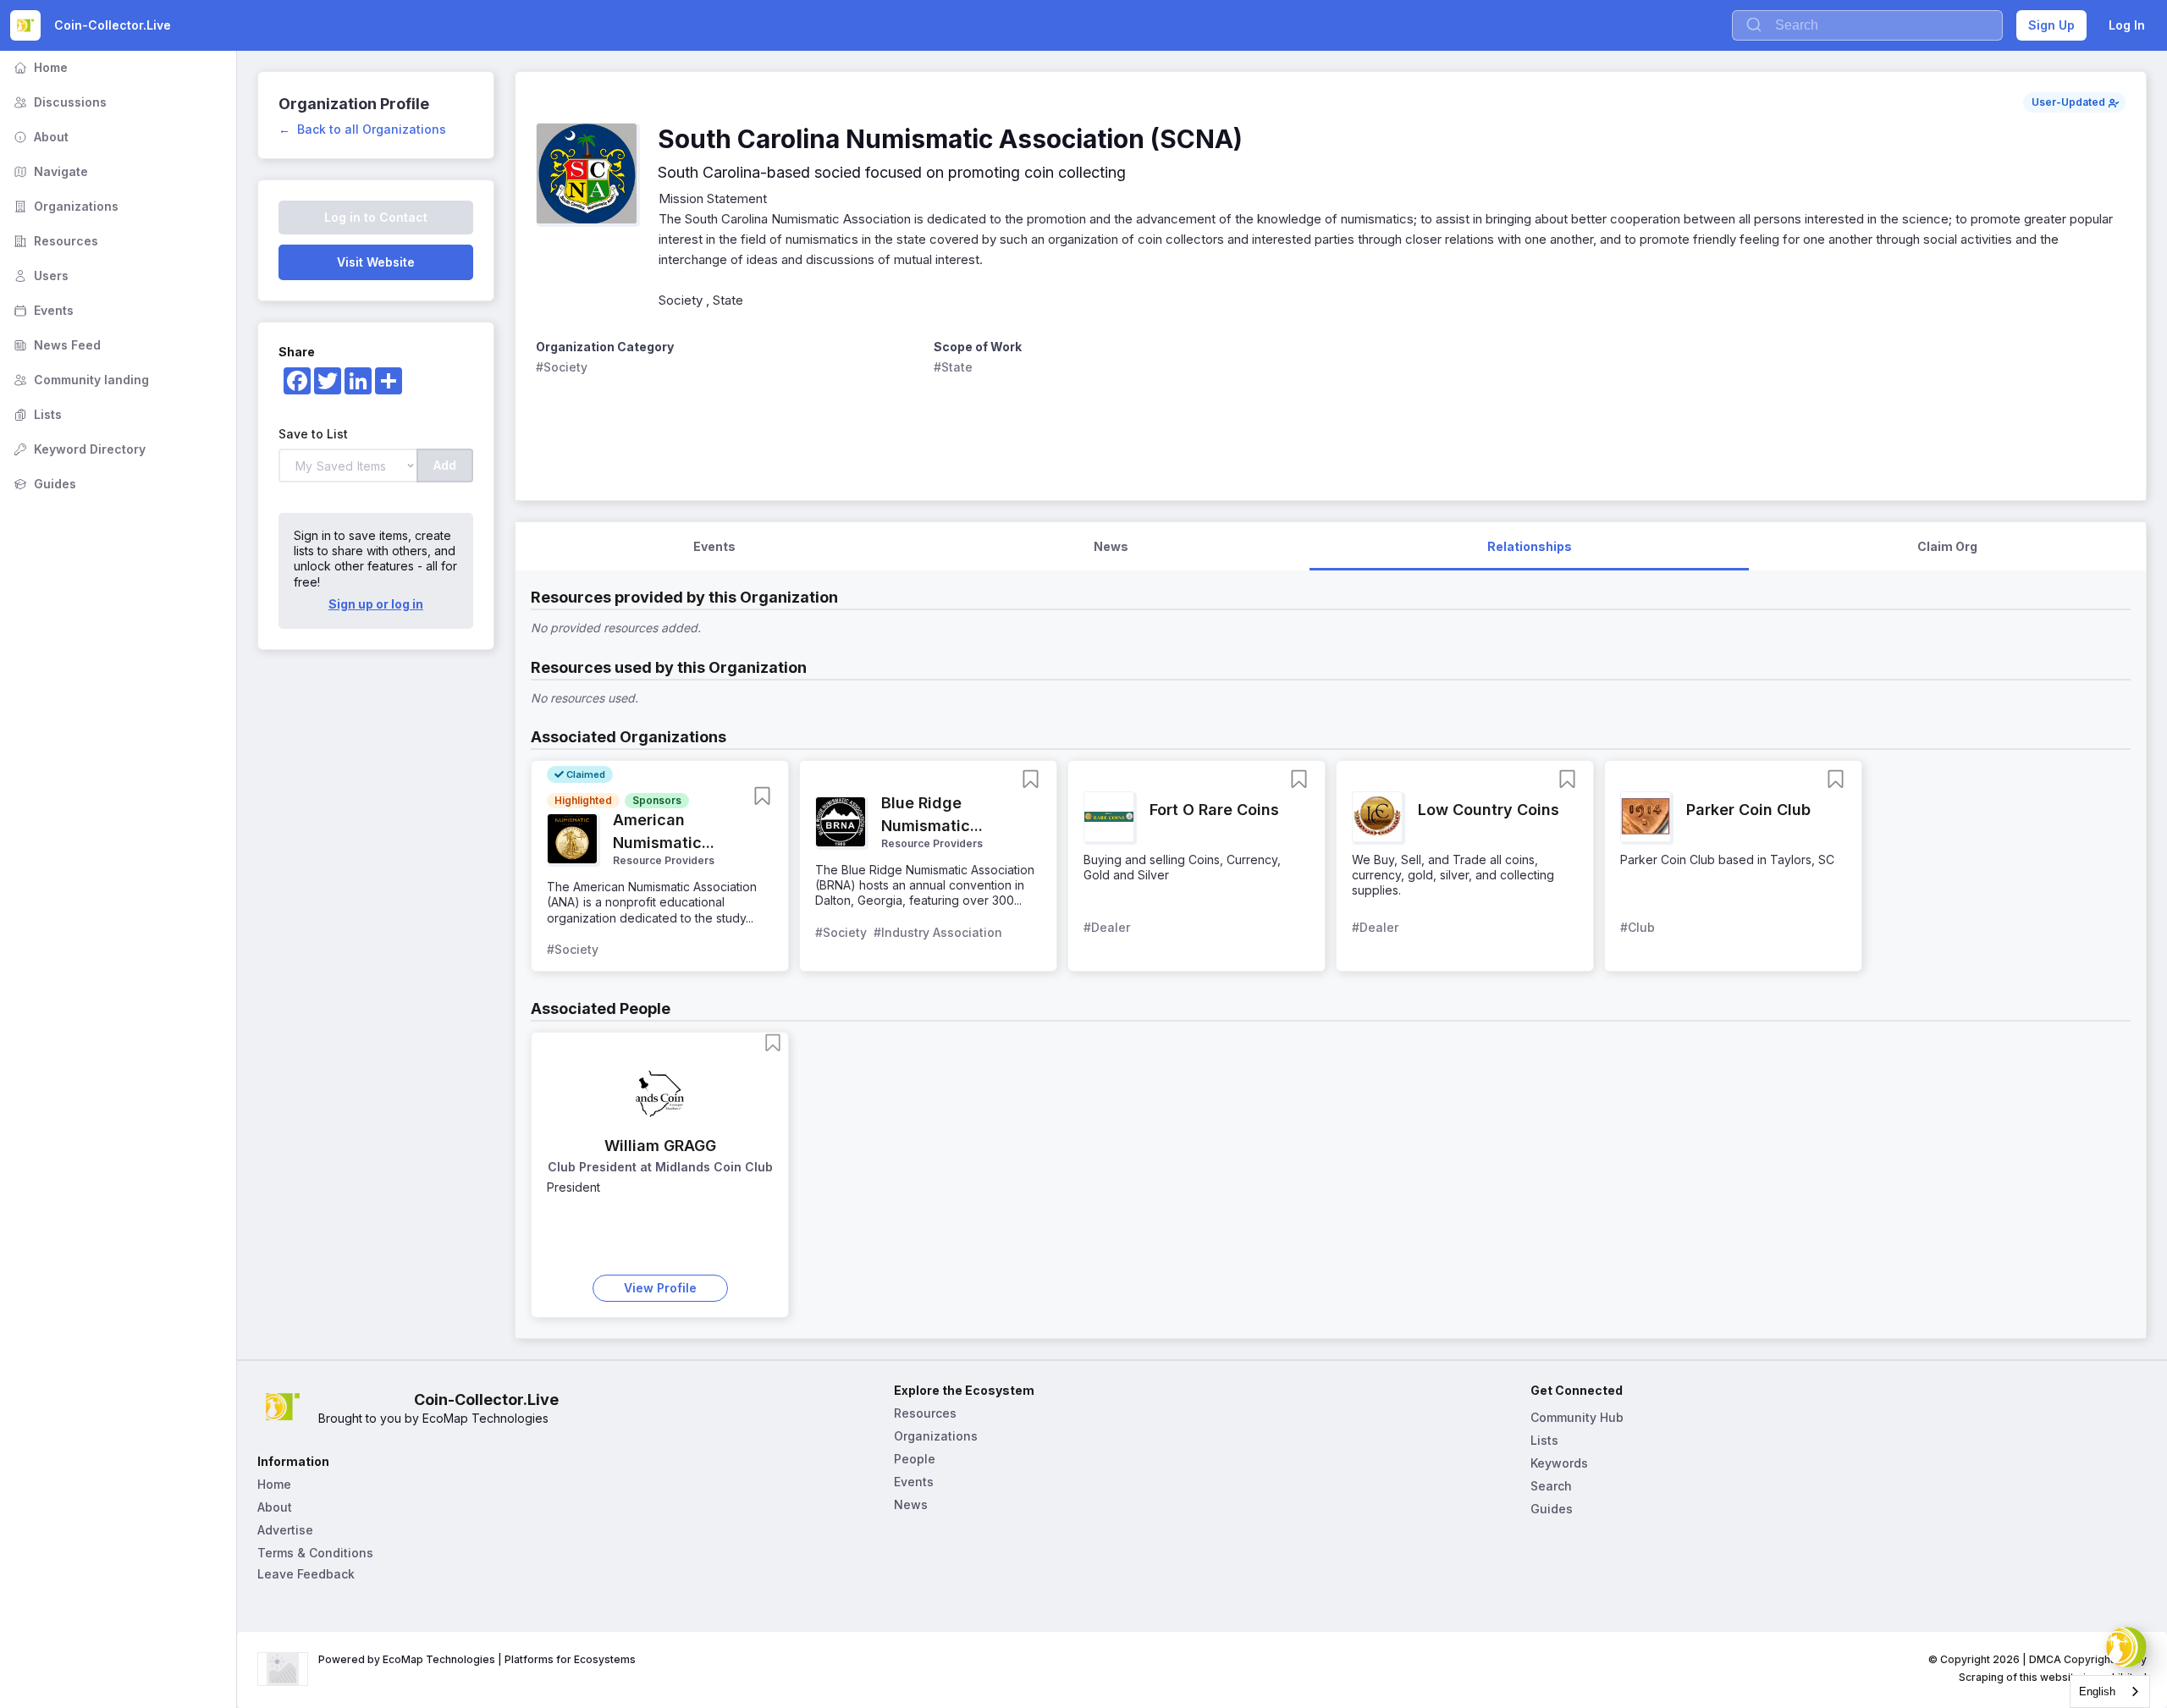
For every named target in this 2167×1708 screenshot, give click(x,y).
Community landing (80, 380)
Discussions (58, 102)
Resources (54, 241)
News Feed (55, 345)
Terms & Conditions (315, 1553)
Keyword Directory (78, 449)
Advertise (285, 1530)
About (39, 137)
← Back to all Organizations (362, 129)
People (915, 1459)
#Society (562, 367)
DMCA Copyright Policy (2088, 1659)
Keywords (1559, 1463)
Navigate (49, 171)
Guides (43, 484)
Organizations (64, 206)
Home (39, 67)
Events (42, 310)
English (2097, 1691)
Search (1551, 1486)
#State (953, 367)
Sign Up (2051, 25)
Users (39, 275)
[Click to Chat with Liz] (2126, 1647)
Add (445, 465)
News (911, 1504)
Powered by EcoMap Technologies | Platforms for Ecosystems (477, 1659)
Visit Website (376, 262)
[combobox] (2110, 1691)
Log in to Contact (376, 217)
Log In (2127, 25)
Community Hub (1577, 1417)
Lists (36, 414)
